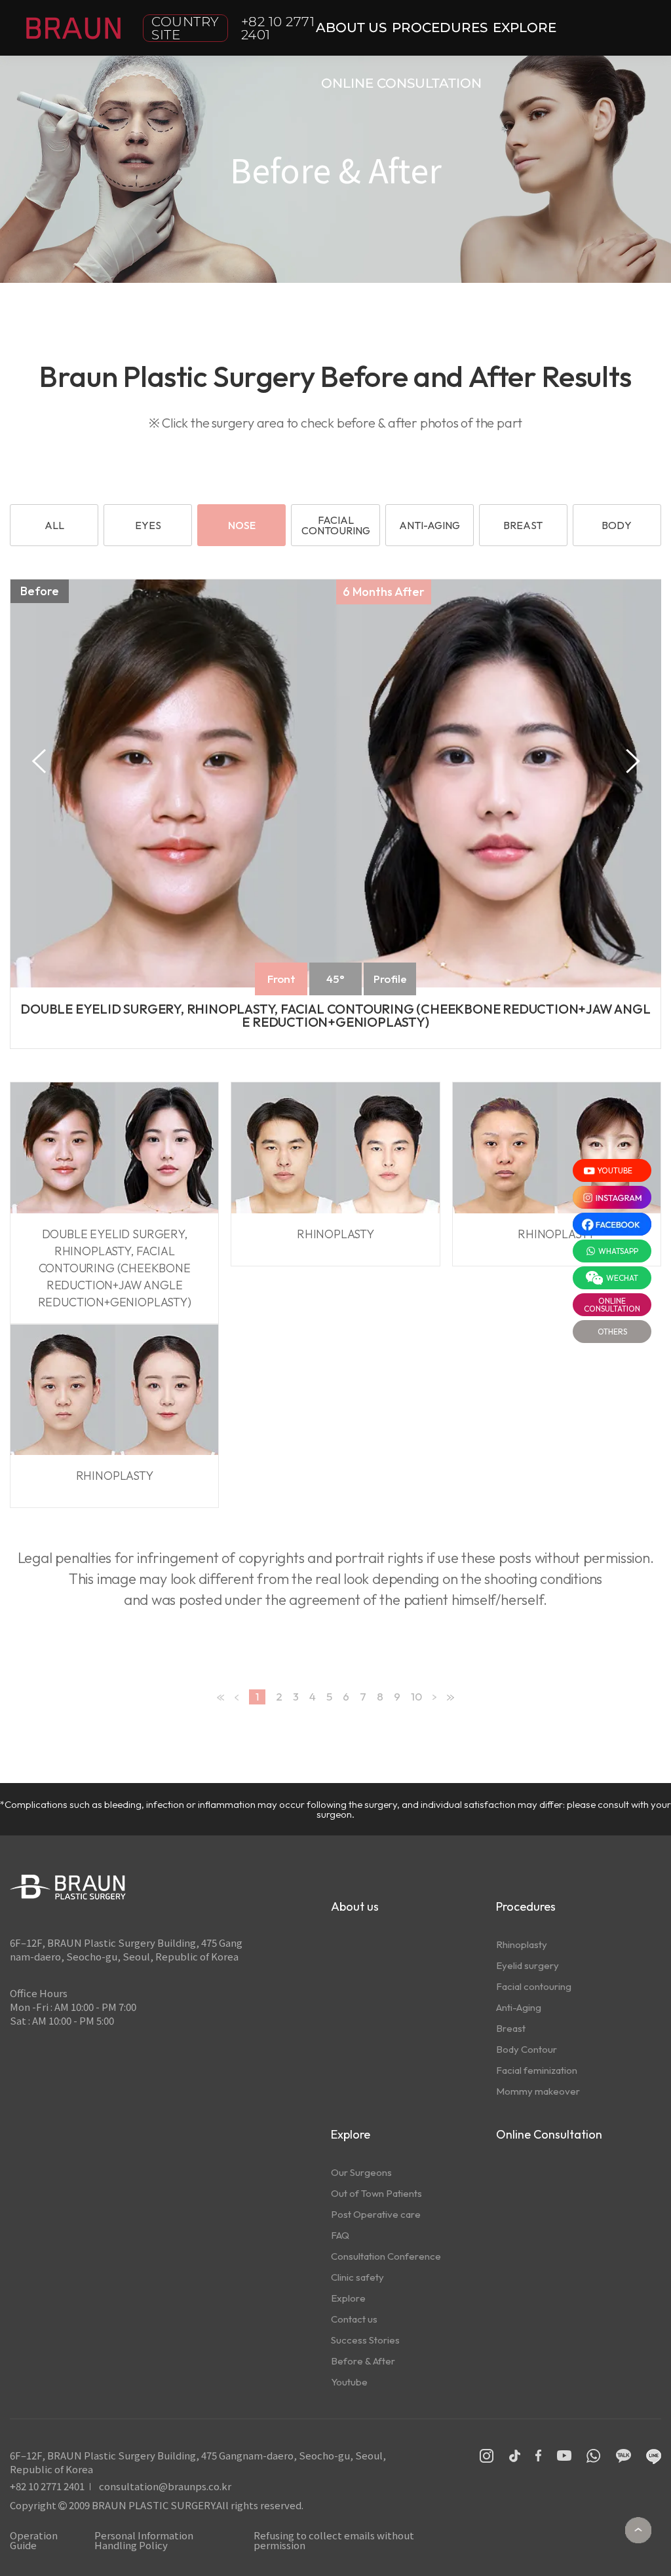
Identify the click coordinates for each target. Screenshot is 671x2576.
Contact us (354, 2319)
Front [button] (281, 979)
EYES (148, 525)
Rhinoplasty (522, 1944)
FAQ (340, 2235)
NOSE (242, 525)
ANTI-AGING (430, 525)
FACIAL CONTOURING (336, 525)
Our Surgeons (361, 2172)
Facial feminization (537, 2070)
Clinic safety (357, 2277)
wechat (622, 1278)
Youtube (349, 2382)
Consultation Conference (386, 2256)
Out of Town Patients (376, 2193)
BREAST (523, 525)
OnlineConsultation (612, 1305)
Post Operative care (376, 2214)
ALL (54, 525)
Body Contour (527, 2049)
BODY (617, 525)
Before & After (363, 2361)
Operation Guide (34, 2540)
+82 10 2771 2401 (278, 28)
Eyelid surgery (527, 1965)
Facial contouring (534, 1986)
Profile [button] (390, 979)
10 (416, 1696)
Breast (511, 2028)
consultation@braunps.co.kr (165, 2486)
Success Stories (365, 2340)
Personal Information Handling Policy (144, 2540)
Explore (348, 2298)
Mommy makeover (538, 2091)
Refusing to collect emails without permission (334, 2540)
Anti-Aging (519, 2007)
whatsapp (618, 1251)
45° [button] (335, 979)
